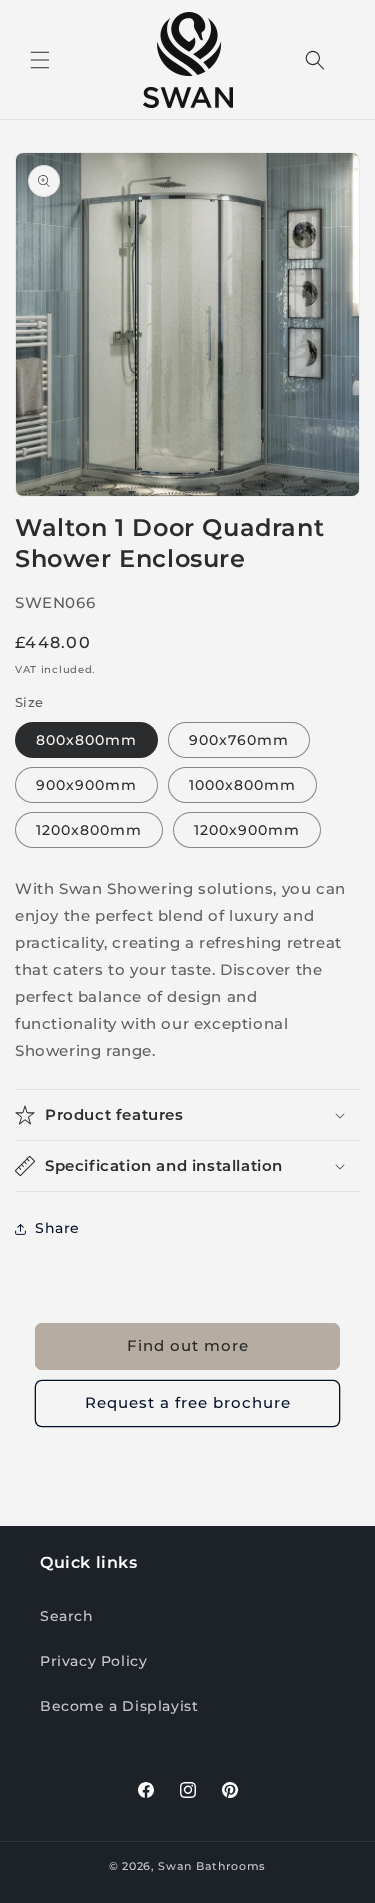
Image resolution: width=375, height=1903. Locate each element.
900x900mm (86, 785)
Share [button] (57, 1228)
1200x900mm (247, 830)
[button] (40, 60)
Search (67, 1616)
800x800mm (86, 740)
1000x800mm (242, 785)
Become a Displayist (119, 1706)
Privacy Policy (93, 1661)
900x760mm (239, 740)
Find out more (188, 1345)
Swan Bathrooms (212, 1866)
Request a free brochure (188, 1402)
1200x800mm (89, 830)
